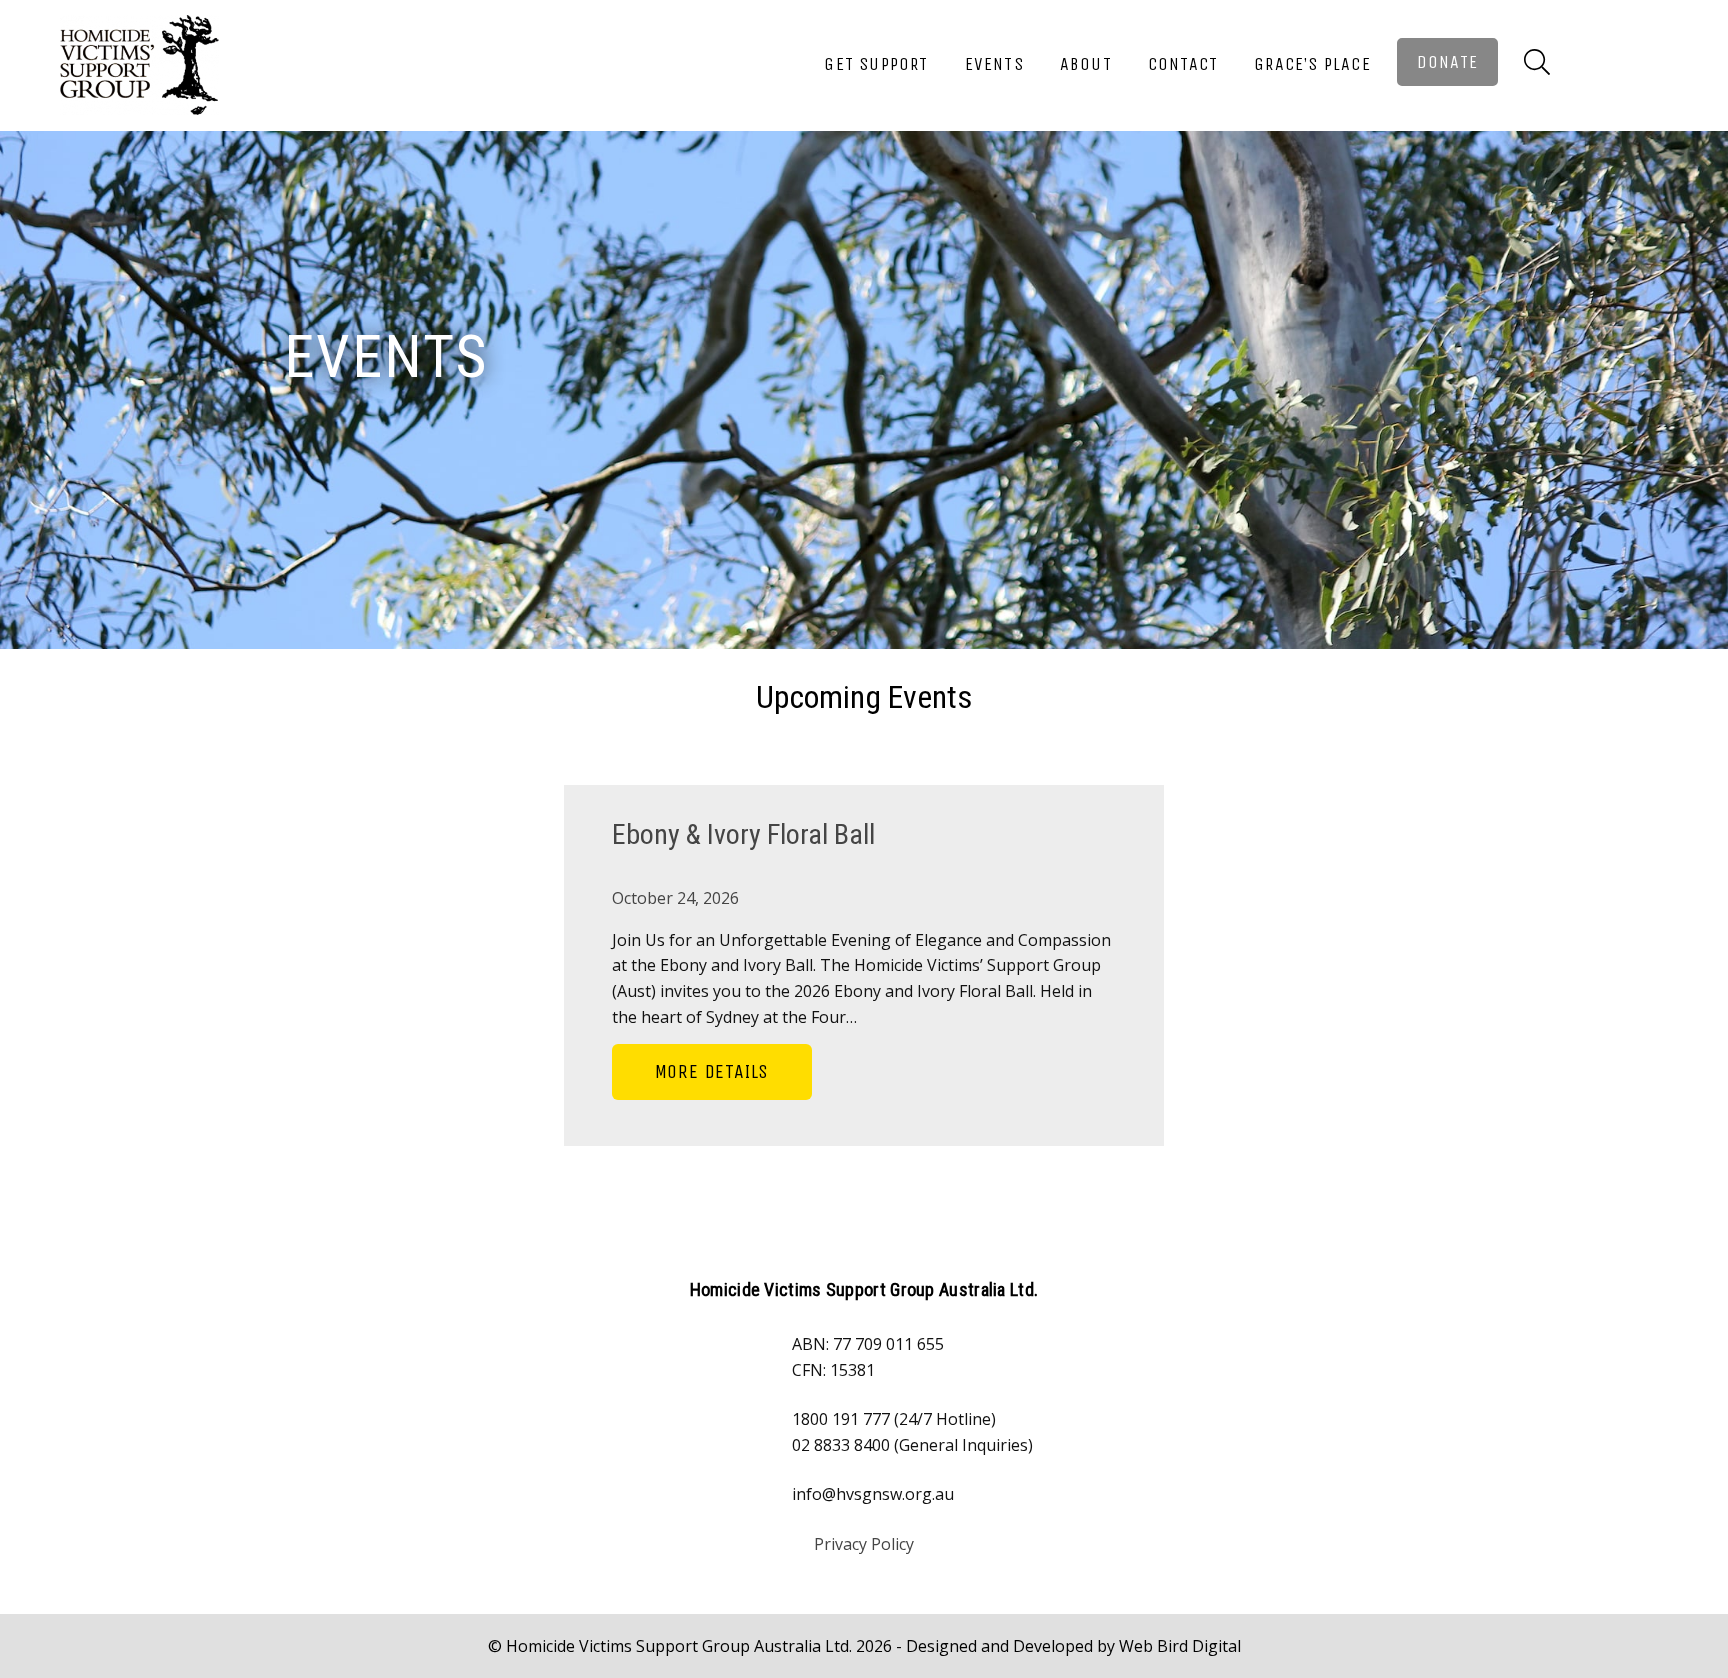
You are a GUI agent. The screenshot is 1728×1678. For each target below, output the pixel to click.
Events (994, 64)
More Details (712, 1071)
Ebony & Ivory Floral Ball (743, 834)
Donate (1447, 62)
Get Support (876, 64)
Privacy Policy (864, 1544)
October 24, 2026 (675, 898)
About (1086, 64)
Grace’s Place (1312, 64)
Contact (1183, 64)
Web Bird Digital (1180, 1646)
